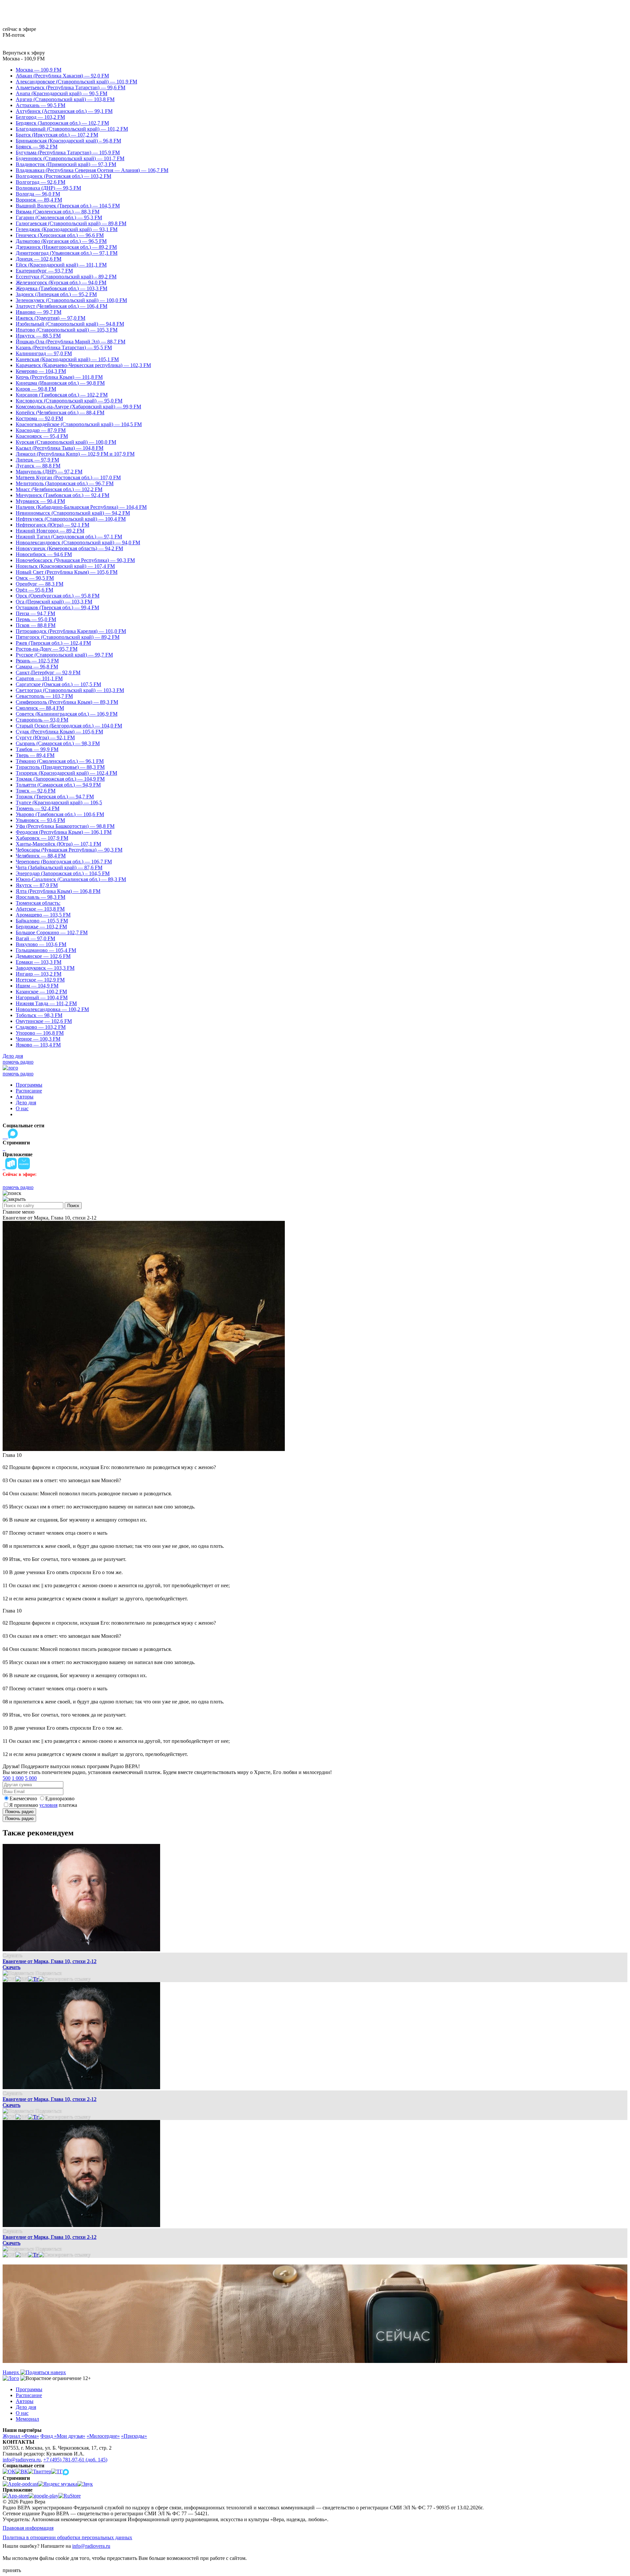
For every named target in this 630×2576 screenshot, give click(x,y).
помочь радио (18, 1062)
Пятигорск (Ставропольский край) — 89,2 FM (68, 637)
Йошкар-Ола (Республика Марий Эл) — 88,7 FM (71, 342)
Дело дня (13, 1056)
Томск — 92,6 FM (36, 791)
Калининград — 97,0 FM (44, 353)
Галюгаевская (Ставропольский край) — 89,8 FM (71, 223)
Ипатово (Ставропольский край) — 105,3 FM (67, 330)
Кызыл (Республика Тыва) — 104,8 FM (60, 448)
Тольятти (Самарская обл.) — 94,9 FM (58, 785)
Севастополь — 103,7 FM (44, 696)
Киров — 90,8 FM (36, 389)
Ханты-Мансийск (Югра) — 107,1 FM (58, 844)
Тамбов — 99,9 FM (37, 749)
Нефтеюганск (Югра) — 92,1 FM (52, 525)
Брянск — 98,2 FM (37, 147)
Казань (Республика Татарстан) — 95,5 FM (64, 347)
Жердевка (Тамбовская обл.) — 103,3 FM (62, 288)
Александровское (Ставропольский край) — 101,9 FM (76, 82)
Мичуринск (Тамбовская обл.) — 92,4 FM (63, 495)
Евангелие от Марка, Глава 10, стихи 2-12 (50, 1961)
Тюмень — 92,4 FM (38, 808)
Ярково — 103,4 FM (38, 1045)
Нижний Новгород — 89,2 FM (50, 531)
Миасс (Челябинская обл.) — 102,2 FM (59, 489)
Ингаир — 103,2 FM (39, 974)
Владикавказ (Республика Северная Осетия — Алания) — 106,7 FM (92, 170)
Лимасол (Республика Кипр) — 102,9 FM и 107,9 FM (75, 454)
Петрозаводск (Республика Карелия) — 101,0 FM (71, 631)
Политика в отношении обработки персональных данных (67, 2537)
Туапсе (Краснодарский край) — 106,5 (59, 802)
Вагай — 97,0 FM (35, 938)
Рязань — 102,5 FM (37, 661)
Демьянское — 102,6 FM (43, 956)
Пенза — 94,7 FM (35, 613)
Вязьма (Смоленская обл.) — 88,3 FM (58, 212)
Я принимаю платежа (43, 1805)
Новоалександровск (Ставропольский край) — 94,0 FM (78, 542)
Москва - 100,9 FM (24, 59)
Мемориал (27, 2419)
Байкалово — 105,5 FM (42, 921)
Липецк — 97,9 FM (37, 460)
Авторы (25, 1097)
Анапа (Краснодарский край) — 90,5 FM (62, 93)
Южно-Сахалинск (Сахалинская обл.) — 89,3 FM (71, 879)
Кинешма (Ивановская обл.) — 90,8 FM (60, 383)
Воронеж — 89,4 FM (39, 200)
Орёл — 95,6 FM (34, 590)
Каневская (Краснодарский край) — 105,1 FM (67, 359)
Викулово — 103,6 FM (41, 944)
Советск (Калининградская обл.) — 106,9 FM (67, 714)
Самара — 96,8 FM (37, 667)
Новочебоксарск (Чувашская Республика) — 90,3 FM (75, 560)
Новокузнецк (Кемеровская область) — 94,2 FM (69, 548)
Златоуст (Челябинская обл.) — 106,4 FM (62, 306)
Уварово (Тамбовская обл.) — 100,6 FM (60, 814)
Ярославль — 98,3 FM (41, 897)
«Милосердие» (103, 2436)
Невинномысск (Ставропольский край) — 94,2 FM (73, 513)
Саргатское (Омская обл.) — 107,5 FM (58, 684)
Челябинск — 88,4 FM (41, 856)
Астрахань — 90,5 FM (41, 105)
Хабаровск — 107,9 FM (42, 838)
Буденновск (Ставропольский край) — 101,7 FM (70, 158)
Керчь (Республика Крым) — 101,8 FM (59, 377)
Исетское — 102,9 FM (40, 980)
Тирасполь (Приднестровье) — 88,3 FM (60, 767)
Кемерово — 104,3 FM (41, 371)
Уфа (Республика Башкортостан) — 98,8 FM (65, 826)
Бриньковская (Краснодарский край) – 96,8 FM (68, 141)
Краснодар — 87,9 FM (41, 430)
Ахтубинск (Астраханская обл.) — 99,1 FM (64, 111)
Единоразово (60, 1798)
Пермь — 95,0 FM (36, 619)
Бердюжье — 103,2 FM (41, 927)
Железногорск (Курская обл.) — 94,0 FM (61, 282)
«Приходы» (134, 2436)
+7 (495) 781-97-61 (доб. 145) (75, 2460)
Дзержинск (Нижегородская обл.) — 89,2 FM (66, 247)
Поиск (73, 1206)
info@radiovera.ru (22, 2460)
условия (48, 1805)
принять (12, 2570)
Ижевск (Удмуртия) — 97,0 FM (51, 318)
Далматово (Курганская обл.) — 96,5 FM (61, 241)
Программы (29, 1085)
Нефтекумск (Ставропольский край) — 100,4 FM (71, 519)
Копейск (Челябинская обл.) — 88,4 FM (60, 412)
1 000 (18, 1778)
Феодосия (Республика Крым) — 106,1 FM (64, 832)
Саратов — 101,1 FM (39, 678)
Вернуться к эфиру (24, 53)
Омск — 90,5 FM (35, 578)
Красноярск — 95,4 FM (42, 436)
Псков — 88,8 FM (36, 625)
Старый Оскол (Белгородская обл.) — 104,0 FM (69, 726)
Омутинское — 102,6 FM (44, 1021)
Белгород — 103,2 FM (40, 117)
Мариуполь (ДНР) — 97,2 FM (49, 472)
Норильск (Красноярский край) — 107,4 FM (65, 566)
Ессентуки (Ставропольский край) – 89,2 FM (66, 277)
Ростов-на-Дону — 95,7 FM (47, 649)
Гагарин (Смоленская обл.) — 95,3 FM (59, 217)
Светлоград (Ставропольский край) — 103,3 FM (70, 690)
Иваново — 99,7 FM (39, 312)
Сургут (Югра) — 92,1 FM (45, 737)
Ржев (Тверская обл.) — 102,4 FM (53, 643)
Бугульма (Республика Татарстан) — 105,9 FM (68, 152)
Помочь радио (19, 1812)
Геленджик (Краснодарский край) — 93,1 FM (67, 229)
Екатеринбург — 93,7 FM (44, 271)
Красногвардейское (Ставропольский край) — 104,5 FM (79, 424)
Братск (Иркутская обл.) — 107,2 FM (57, 135)
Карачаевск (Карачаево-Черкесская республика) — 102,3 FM (83, 365)
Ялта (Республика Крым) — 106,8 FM (58, 891)
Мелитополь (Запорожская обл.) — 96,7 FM (65, 483)
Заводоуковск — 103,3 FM (45, 968)
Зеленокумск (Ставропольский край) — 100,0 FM (71, 300)
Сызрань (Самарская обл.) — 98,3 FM (58, 743)
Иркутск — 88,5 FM (38, 336)
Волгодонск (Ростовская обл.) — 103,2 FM (63, 176)
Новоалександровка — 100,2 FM (52, 1009)
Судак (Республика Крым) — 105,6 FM (59, 732)
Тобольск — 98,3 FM (39, 1015)
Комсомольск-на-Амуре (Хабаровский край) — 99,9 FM (78, 407)
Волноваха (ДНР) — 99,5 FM (48, 188)
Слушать (12, 1955)
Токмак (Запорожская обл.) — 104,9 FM (60, 779)
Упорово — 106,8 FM (40, 1033)
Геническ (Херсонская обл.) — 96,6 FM (60, 235)
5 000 (31, 1778)
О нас (22, 1108)
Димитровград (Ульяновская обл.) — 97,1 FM (67, 253)
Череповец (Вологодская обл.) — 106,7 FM (64, 862)
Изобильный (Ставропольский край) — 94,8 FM (70, 324)
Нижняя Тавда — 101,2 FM (46, 1003)
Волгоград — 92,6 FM (41, 182)
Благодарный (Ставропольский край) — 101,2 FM (72, 129)
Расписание (29, 1091)
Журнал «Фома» (21, 2436)
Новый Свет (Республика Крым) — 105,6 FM (67, 572)
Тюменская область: (38, 903)
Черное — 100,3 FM (38, 1039)
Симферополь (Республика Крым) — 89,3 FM (67, 702)
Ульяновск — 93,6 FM (40, 820)
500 (7, 1778)
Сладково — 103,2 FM (41, 1027)
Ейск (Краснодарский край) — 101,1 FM (61, 265)
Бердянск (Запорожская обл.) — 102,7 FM (62, 123)
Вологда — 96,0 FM (38, 194)
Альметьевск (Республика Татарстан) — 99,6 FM (71, 87)
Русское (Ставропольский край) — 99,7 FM (64, 655)
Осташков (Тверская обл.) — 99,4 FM (57, 607)
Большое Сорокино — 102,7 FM (52, 932)
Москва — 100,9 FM (39, 70)
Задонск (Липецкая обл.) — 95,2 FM (56, 294)
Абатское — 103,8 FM (40, 909)
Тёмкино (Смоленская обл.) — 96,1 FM (60, 761)
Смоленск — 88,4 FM (40, 708)
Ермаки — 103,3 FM (39, 962)
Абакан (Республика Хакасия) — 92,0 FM (62, 76)
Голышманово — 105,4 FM (46, 950)
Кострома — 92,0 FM (39, 418)
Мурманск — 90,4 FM (40, 501)
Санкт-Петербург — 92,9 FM (48, 672)
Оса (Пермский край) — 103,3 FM (54, 602)
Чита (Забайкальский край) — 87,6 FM (59, 867)
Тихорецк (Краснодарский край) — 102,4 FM (66, 773)
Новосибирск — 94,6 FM (44, 554)
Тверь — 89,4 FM (35, 755)
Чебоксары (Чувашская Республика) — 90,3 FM (69, 850)
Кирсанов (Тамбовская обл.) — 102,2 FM (62, 395)
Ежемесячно (23, 1798)
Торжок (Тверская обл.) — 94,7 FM (55, 797)
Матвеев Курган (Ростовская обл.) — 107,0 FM (68, 477)
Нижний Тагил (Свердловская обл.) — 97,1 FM (69, 537)
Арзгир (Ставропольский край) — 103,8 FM (65, 99)
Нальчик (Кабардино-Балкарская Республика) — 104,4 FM (81, 507)
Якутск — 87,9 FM (37, 885)
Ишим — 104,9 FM (37, 986)
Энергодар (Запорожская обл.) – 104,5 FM (63, 873)
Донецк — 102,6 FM (39, 259)
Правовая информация (28, 2528)
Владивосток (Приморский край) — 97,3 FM (66, 164)
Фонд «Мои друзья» (63, 2436)
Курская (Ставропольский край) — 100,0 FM (66, 442)
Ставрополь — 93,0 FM (42, 720)
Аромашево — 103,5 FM (43, 915)
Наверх (11, 2372)
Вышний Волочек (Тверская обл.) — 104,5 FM (68, 206)
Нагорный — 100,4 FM (42, 997)
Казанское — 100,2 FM (41, 992)
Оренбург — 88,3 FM (40, 584)
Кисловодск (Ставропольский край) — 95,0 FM (69, 401)
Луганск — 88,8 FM (38, 466)
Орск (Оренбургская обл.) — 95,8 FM (58, 596)
